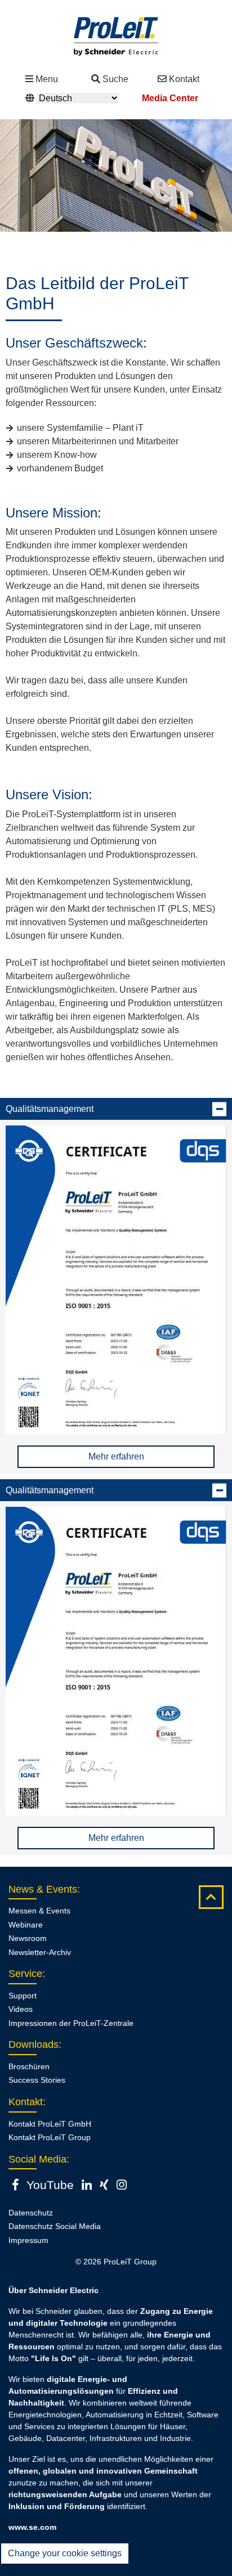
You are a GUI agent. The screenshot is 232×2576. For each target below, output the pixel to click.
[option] (116, 175)
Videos (21, 2009)
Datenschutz (31, 2213)
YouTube (50, 2185)
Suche (115, 79)
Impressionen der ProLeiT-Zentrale (71, 2023)
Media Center (170, 98)
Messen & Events (39, 1911)
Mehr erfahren (116, 1456)
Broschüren (29, 2066)
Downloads (34, 2044)
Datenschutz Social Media (55, 2226)
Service (25, 1974)
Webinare (26, 1925)
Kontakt (184, 79)
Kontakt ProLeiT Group (50, 2137)
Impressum (28, 2240)
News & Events (43, 1889)
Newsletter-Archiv (40, 1952)
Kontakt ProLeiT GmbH (50, 2124)
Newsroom (28, 1938)
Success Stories (37, 2080)
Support (23, 1996)
